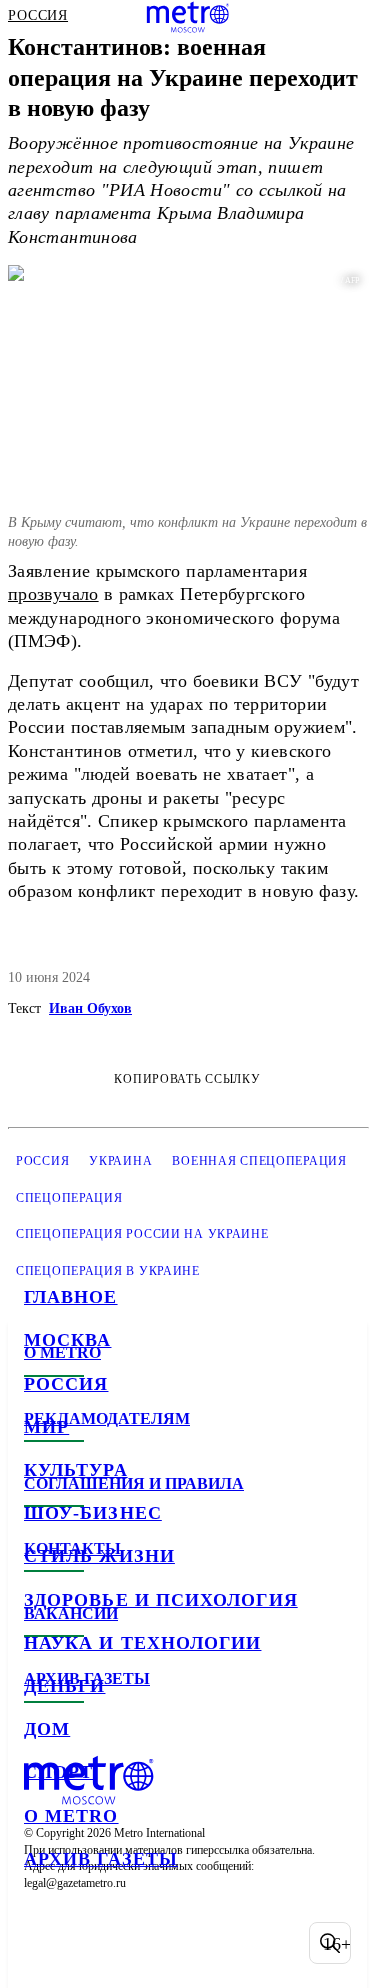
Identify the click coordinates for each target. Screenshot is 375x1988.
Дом (47, 1729)
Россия (66, 1384)
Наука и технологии (142, 1643)
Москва (67, 1340)
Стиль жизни (99, 1556)
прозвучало (53, 594)
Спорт (58, 1772)
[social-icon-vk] (44, 1943)
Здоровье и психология (161, 1600)
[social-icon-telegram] (96, 1943)
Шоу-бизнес (93, 1513)
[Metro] (187, 17)
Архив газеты (101, 1859)
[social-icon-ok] (148, 1943)
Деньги (64, 1686)
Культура (76, 1470)
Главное (71, 1297)
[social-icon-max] (200, 1943)
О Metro (71, 1816)
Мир (46, 1427)
